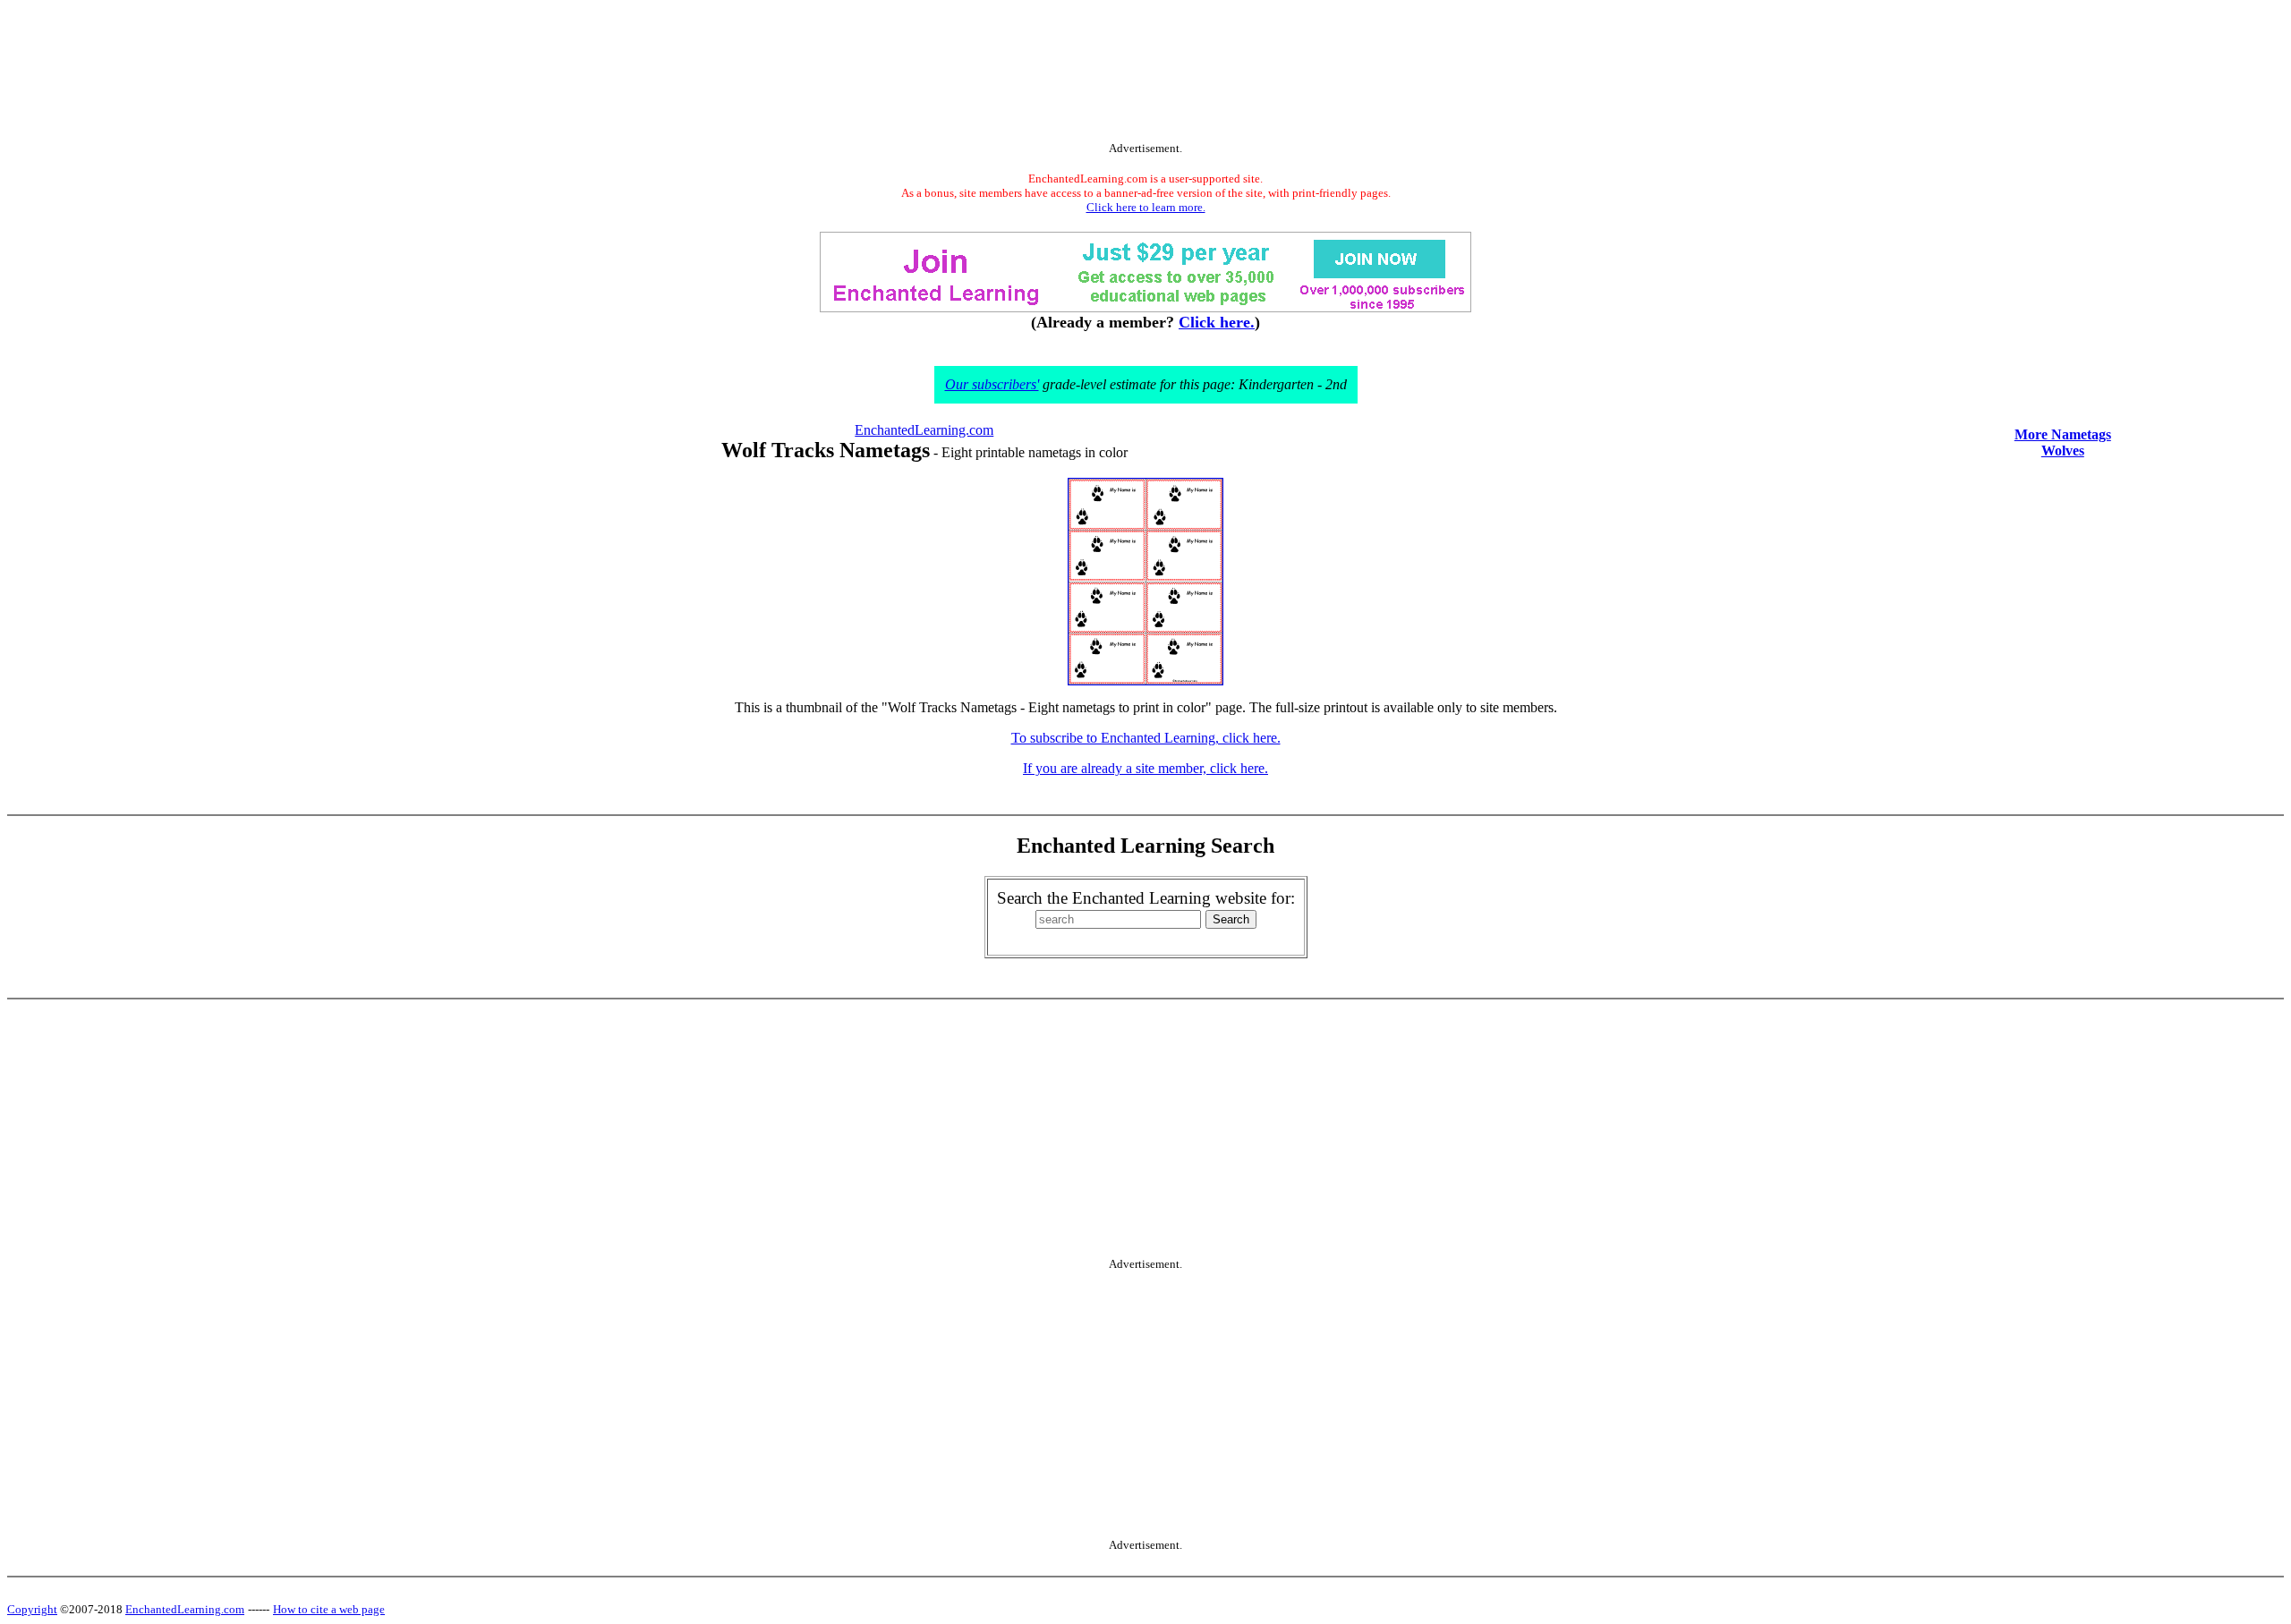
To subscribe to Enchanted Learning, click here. (1146, 738)
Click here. (1217, 322)
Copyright (32, 1609)
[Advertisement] (1145, 74)
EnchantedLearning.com (924, 430)
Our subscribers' (992, 384)
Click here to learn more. (1146, 207)
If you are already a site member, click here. (1145, 768)
